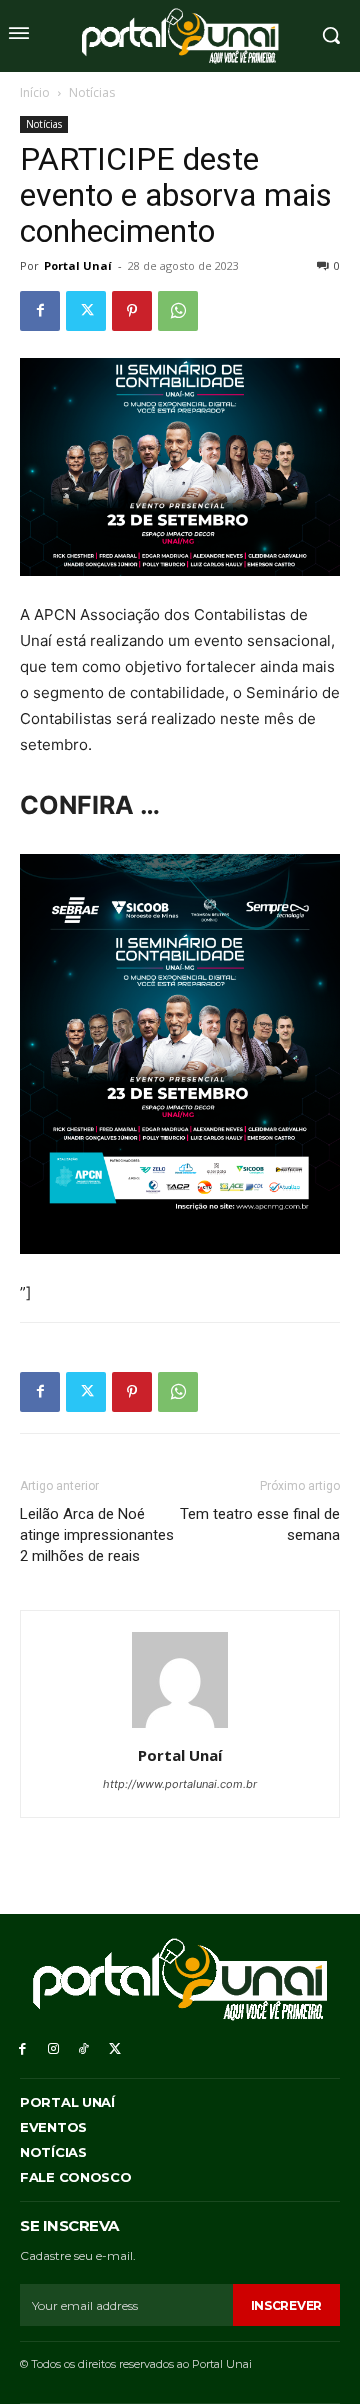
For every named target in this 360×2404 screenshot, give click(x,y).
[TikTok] (84, 2047)
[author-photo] (180, 1727)
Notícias (92, 92)
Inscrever (286, 2305)
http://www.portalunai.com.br (180, 1784)
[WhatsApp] (178, 311)
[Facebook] (40, 311)
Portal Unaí (78, 265)
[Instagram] (53, 2047)
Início (35, 92)
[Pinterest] (132, 311)
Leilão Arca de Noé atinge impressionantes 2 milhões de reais (97, 1535)
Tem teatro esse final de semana (260, 1524)
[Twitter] (86, 311)
